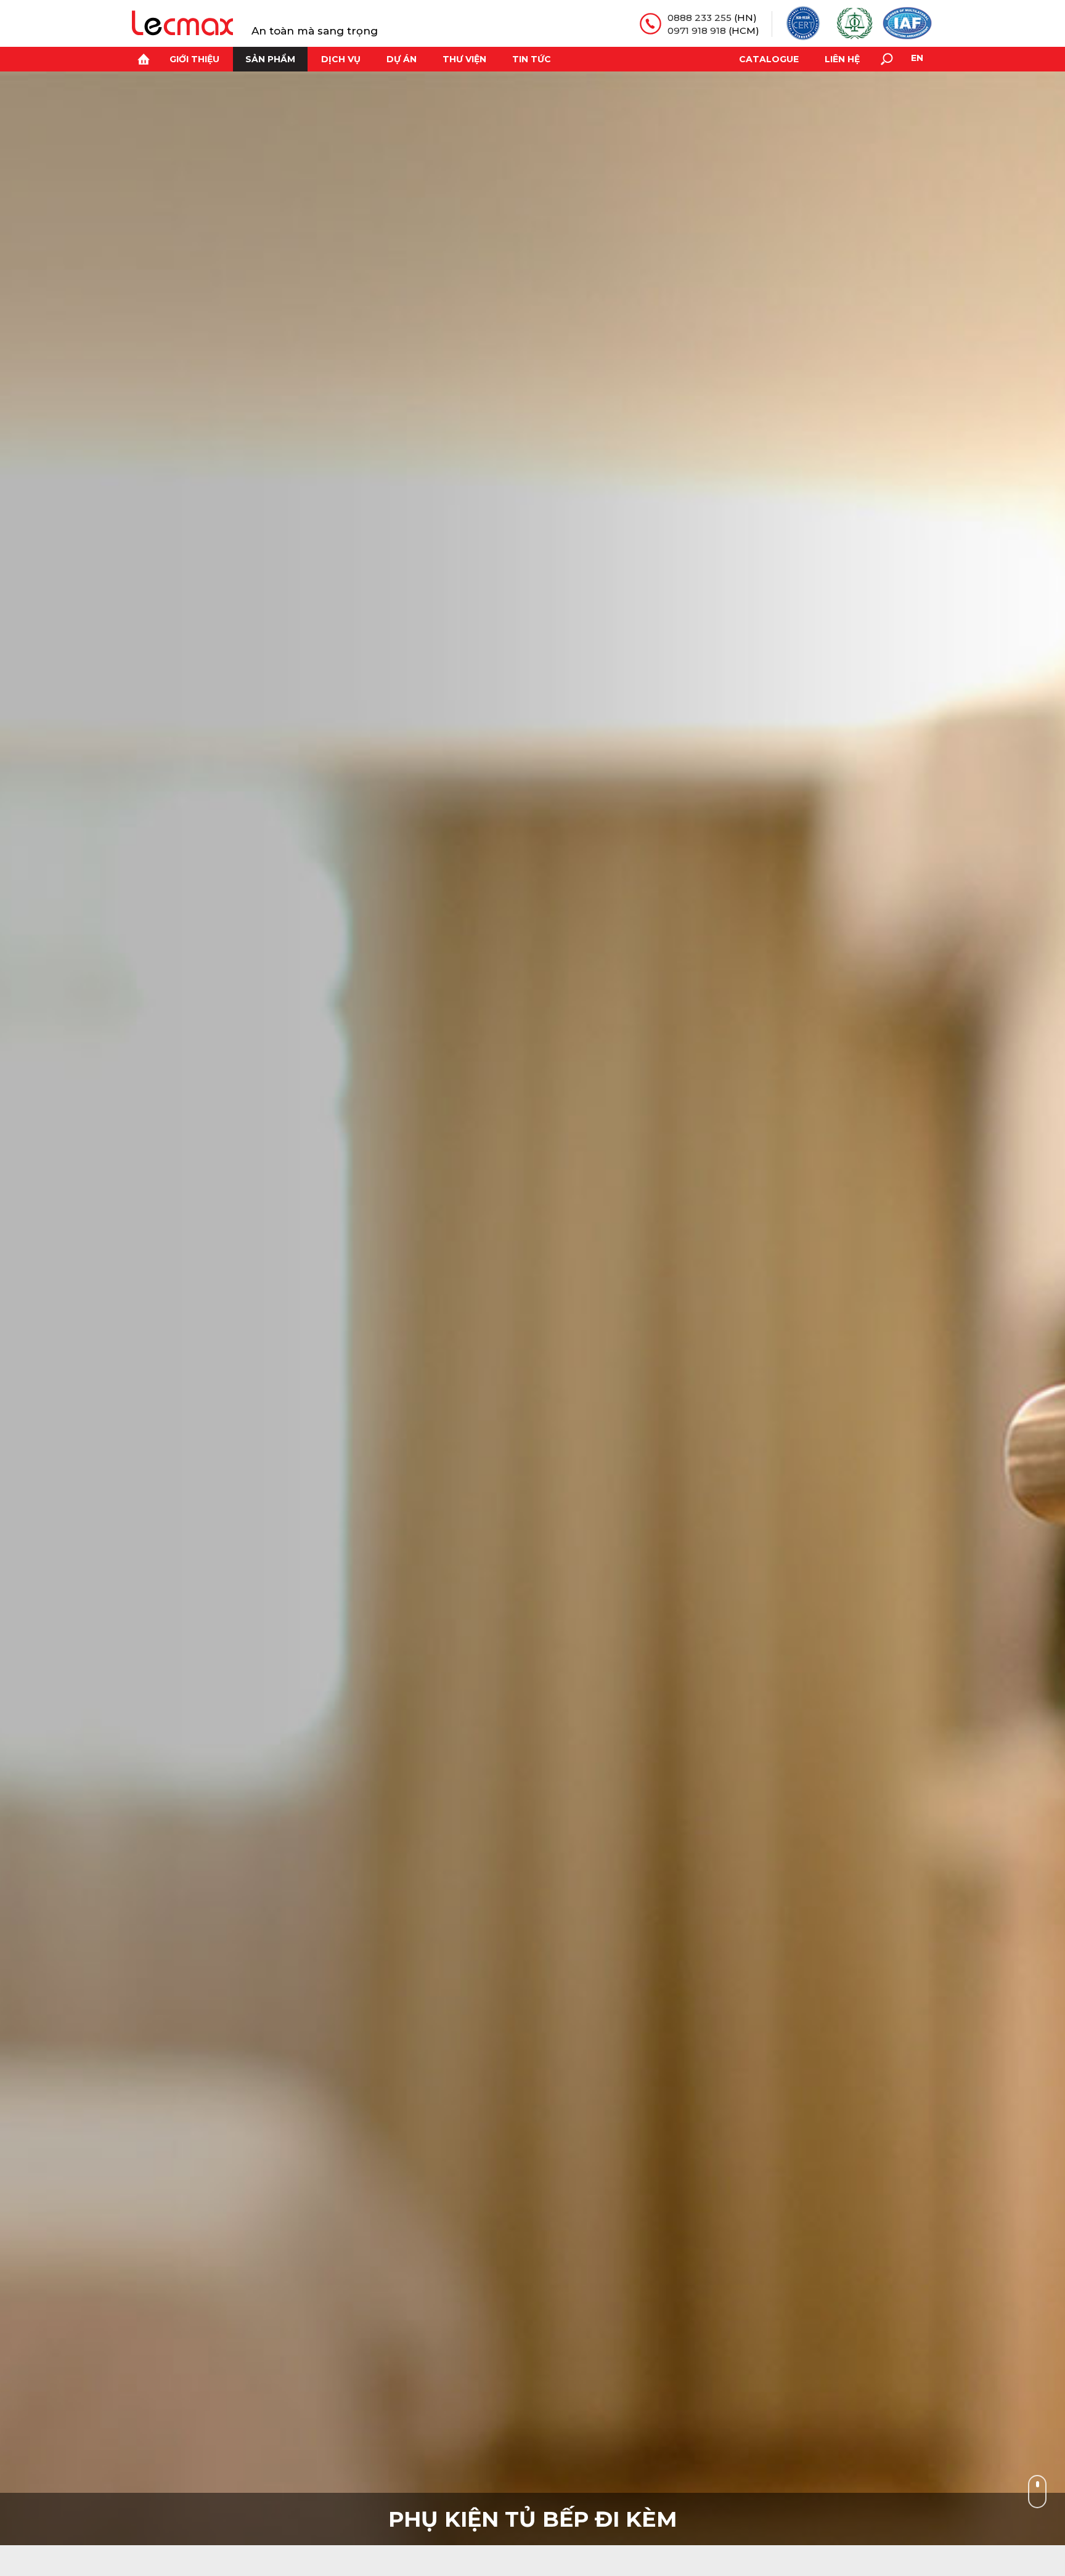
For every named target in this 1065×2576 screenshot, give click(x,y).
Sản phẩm (270, 59)
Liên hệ (842, 59)
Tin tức (532, 59)
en (917, 58)
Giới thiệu (194, 59)
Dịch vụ (341, 59)
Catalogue (769, 59)
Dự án (402, 59)
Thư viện (464, 59)
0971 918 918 (697, 30)
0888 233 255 (700, 18)
